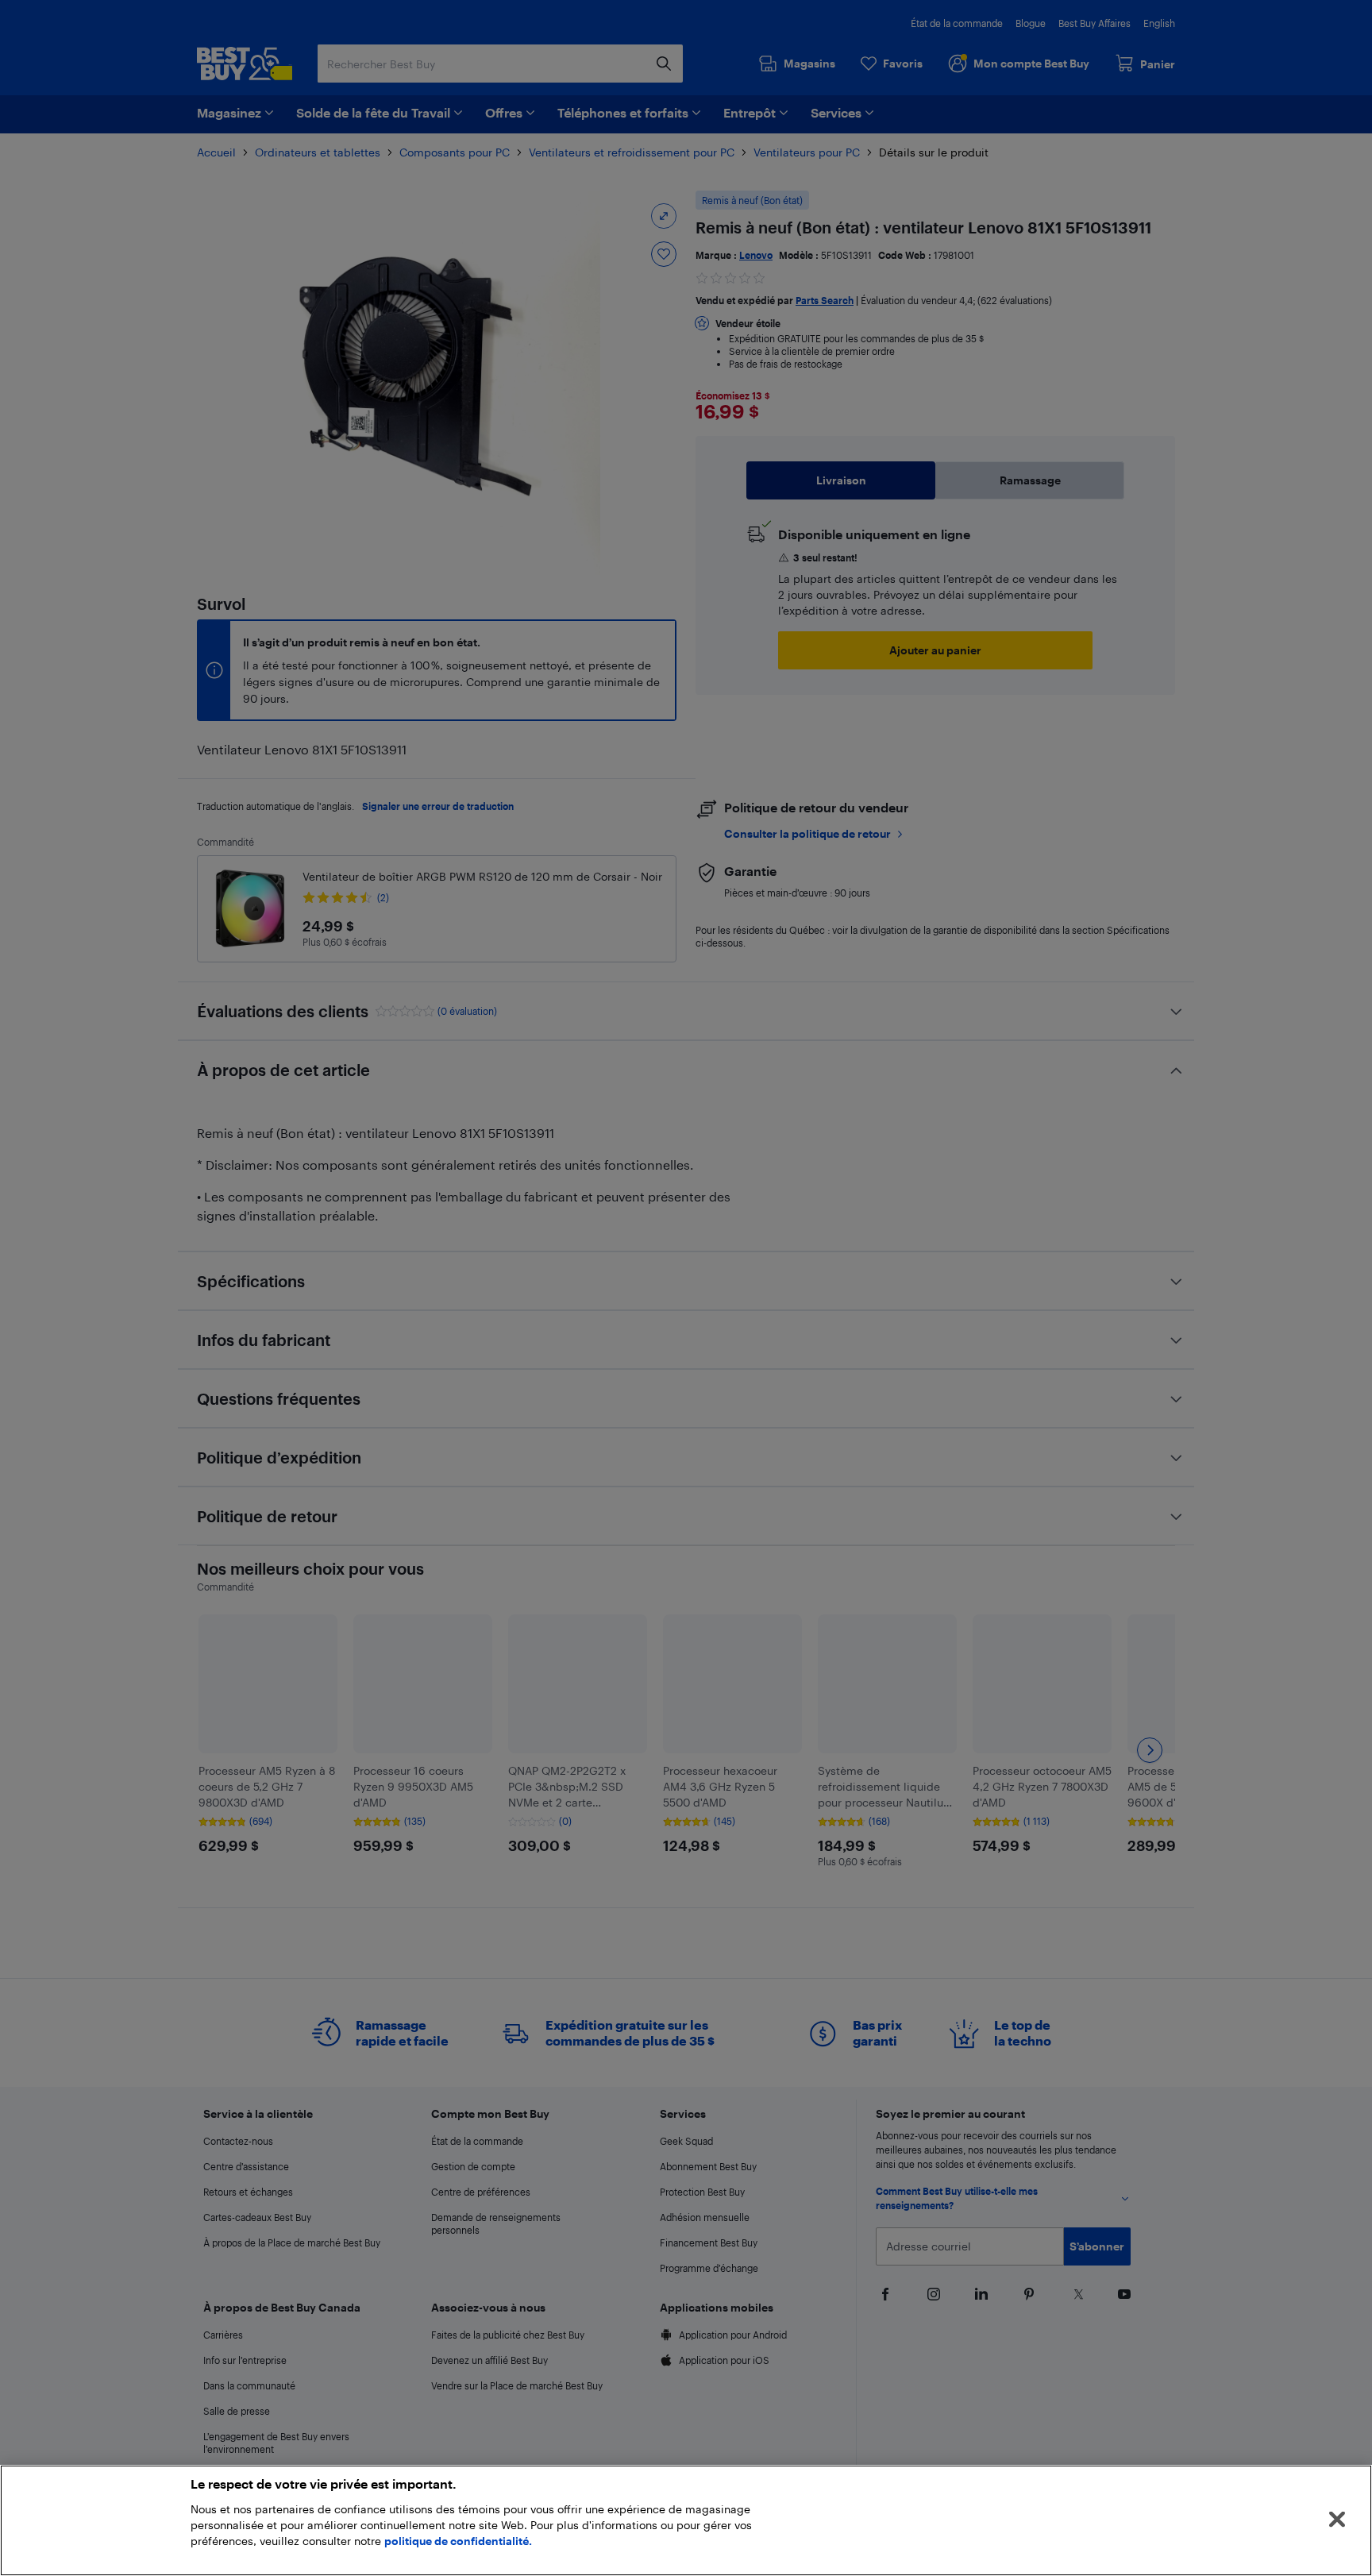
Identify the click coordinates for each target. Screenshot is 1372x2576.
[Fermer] (1337, 2520)
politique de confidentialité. (458, 2541)
